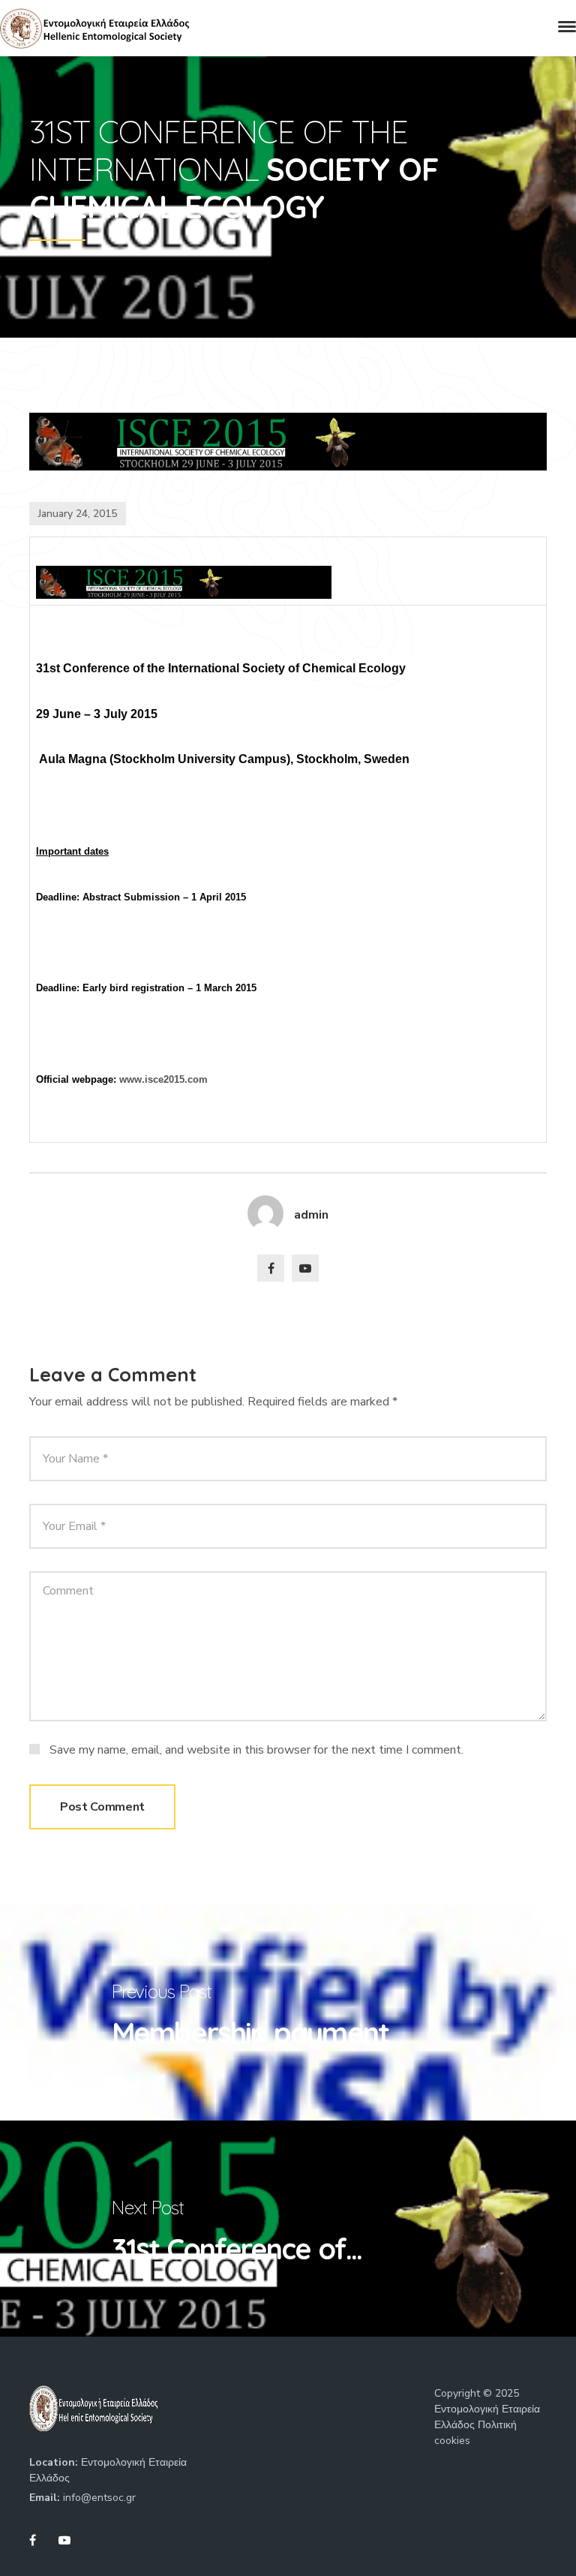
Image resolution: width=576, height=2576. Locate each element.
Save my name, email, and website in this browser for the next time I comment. (256, 1749)
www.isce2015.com (163, 1079)
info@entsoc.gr (99, 2498)
